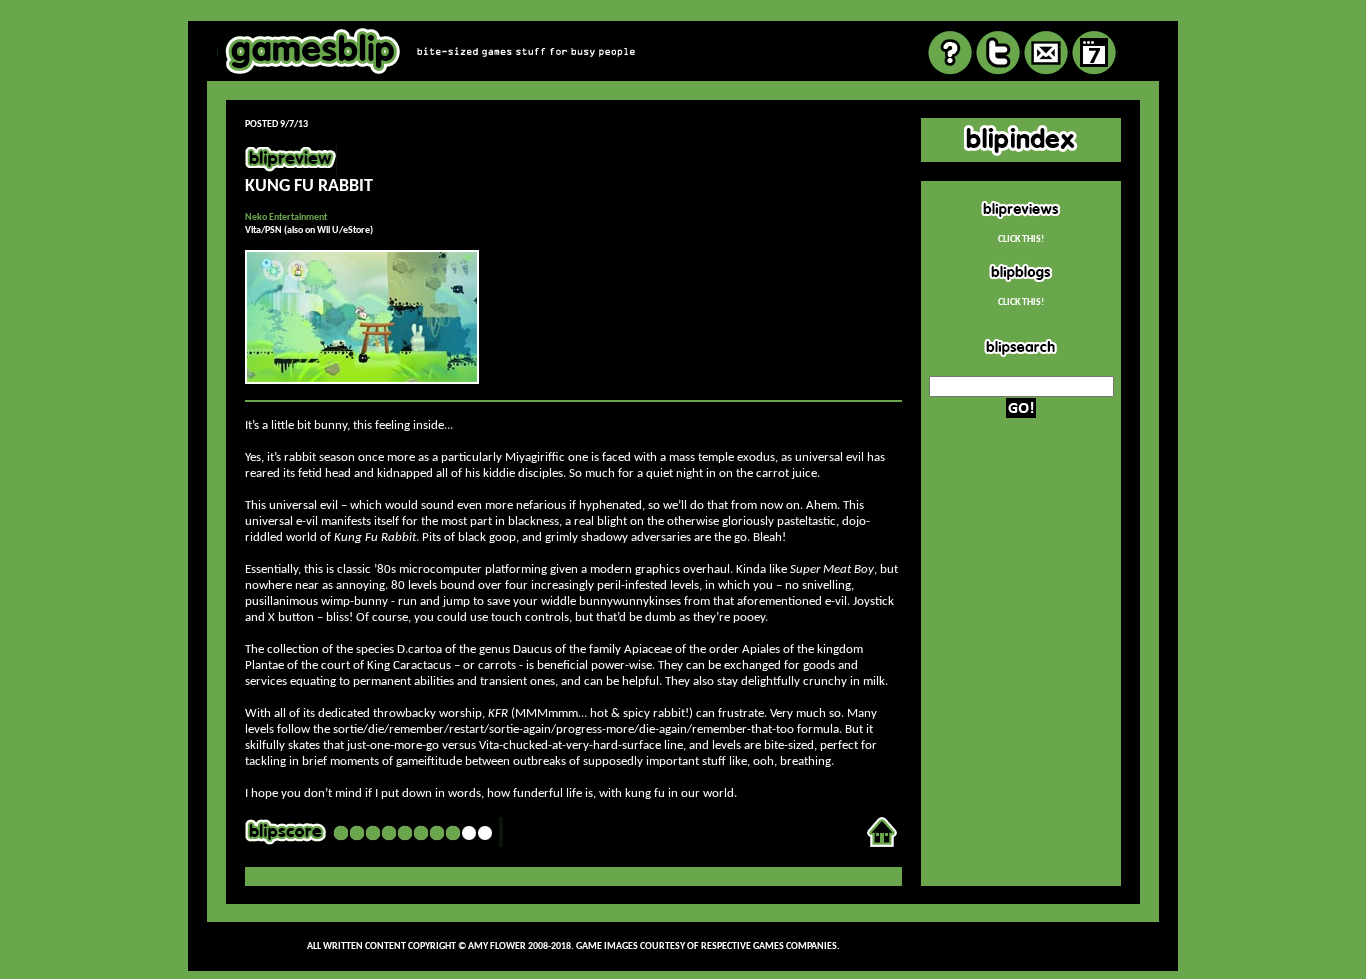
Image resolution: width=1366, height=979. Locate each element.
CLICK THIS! (1021, 239)
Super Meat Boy (832, 569)
